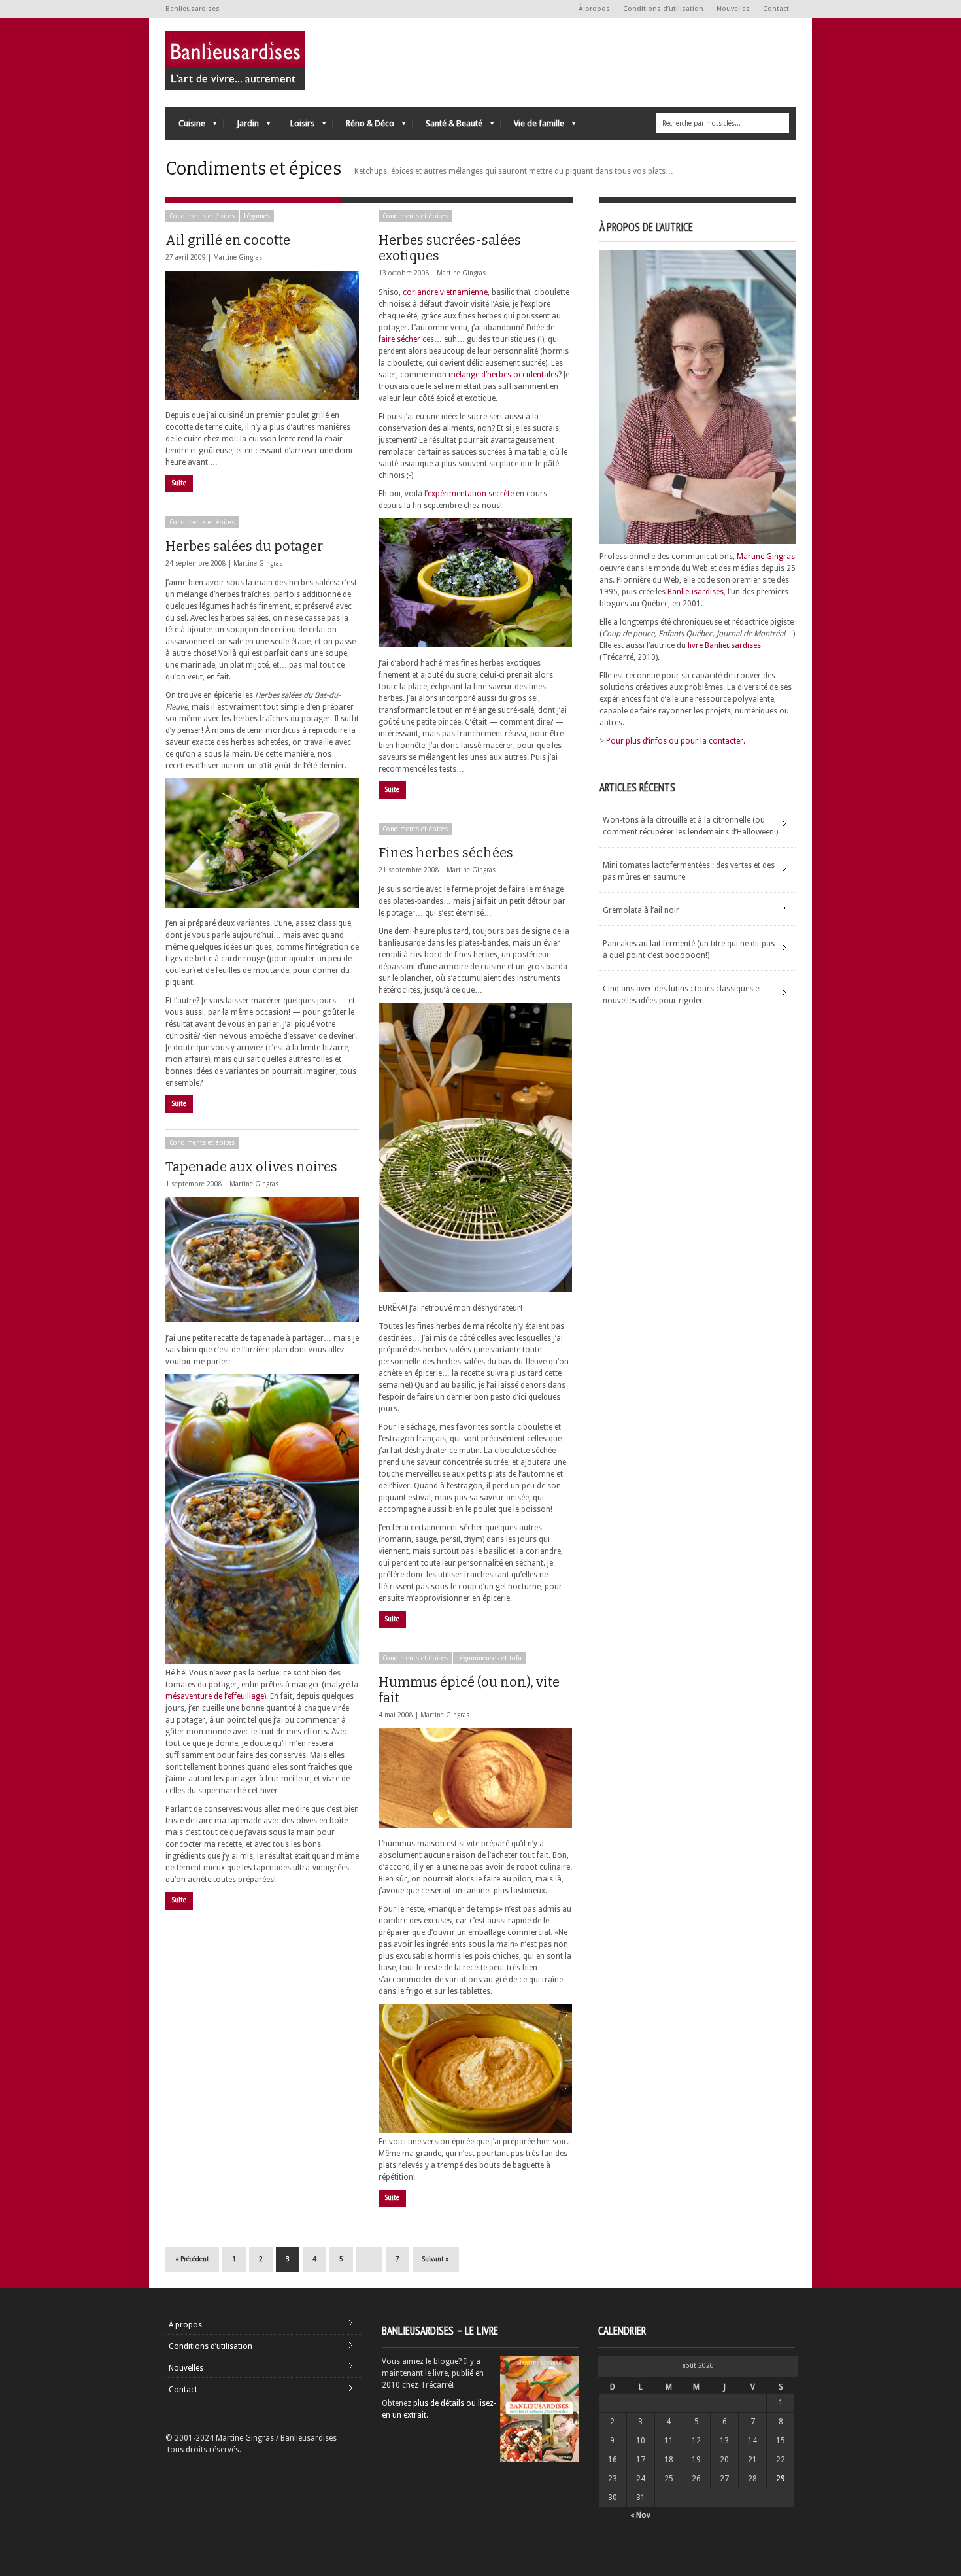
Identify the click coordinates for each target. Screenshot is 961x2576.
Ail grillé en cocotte (228, 240)
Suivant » (436, 2259)
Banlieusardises (696, 592)
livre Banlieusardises (724, 645)
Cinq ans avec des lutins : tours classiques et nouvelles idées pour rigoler (682, 995)
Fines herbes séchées (446, 853)
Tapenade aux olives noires (251, 1167)
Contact (776, 9)
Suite (179, 483)
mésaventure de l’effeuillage (215, 1696)
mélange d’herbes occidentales (503, 375)
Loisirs (296, 127)
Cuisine (185, 127)
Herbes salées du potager (244, 546)
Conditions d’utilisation (663, 9)
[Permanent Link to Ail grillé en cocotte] (262, 335)
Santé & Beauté (447, 127)
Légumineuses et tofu (489, 1658)
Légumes (257, 216)
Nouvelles (733, 9)
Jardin (241, 127)
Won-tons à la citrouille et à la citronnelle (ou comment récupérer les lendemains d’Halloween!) (690, 826)
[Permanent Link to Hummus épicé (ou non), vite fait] (475, 1778)
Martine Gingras (238, 257)
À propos (594, 9)
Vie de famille (532, 127)
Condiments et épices (202, 216)
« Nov (640, 2515)
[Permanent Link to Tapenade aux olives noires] (262, 1260)
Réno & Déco (363, 127)
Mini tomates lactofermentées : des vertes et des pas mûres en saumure (689, 871)
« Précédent (192, 2259)
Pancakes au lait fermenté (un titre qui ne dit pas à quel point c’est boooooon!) (689, 950)
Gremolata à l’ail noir (641, 910)
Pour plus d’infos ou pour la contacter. (676, 741)
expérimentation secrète (471, 494)
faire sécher (399, 339)
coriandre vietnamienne (445, 292)
